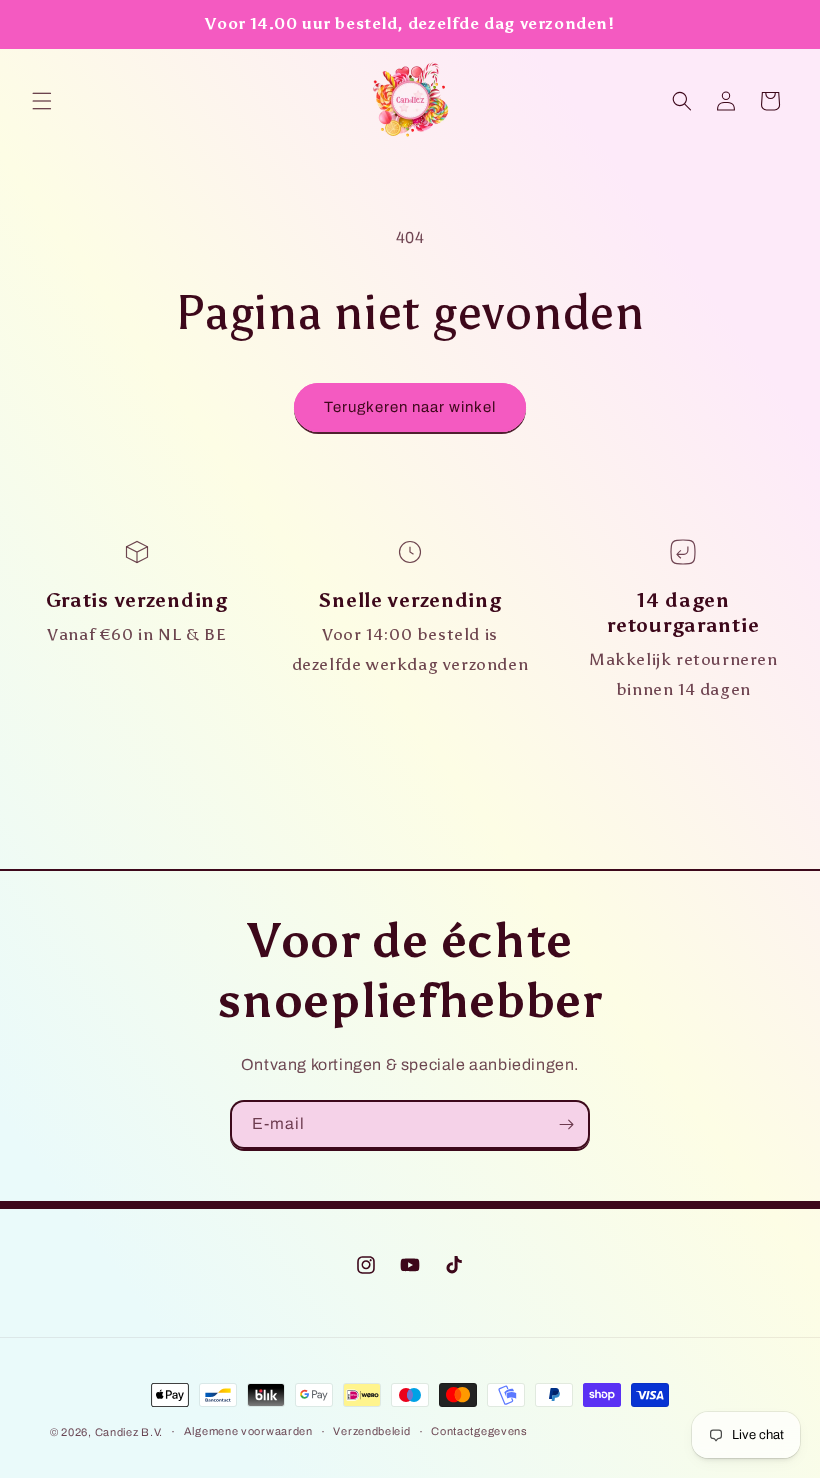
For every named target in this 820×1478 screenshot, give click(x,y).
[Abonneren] (566, 1124)
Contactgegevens (479, 1431)
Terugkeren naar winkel (410, 407)
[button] (42, 101)
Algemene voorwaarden (248, 1431)
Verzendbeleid (371, 1431)
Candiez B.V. (129, 1432)
